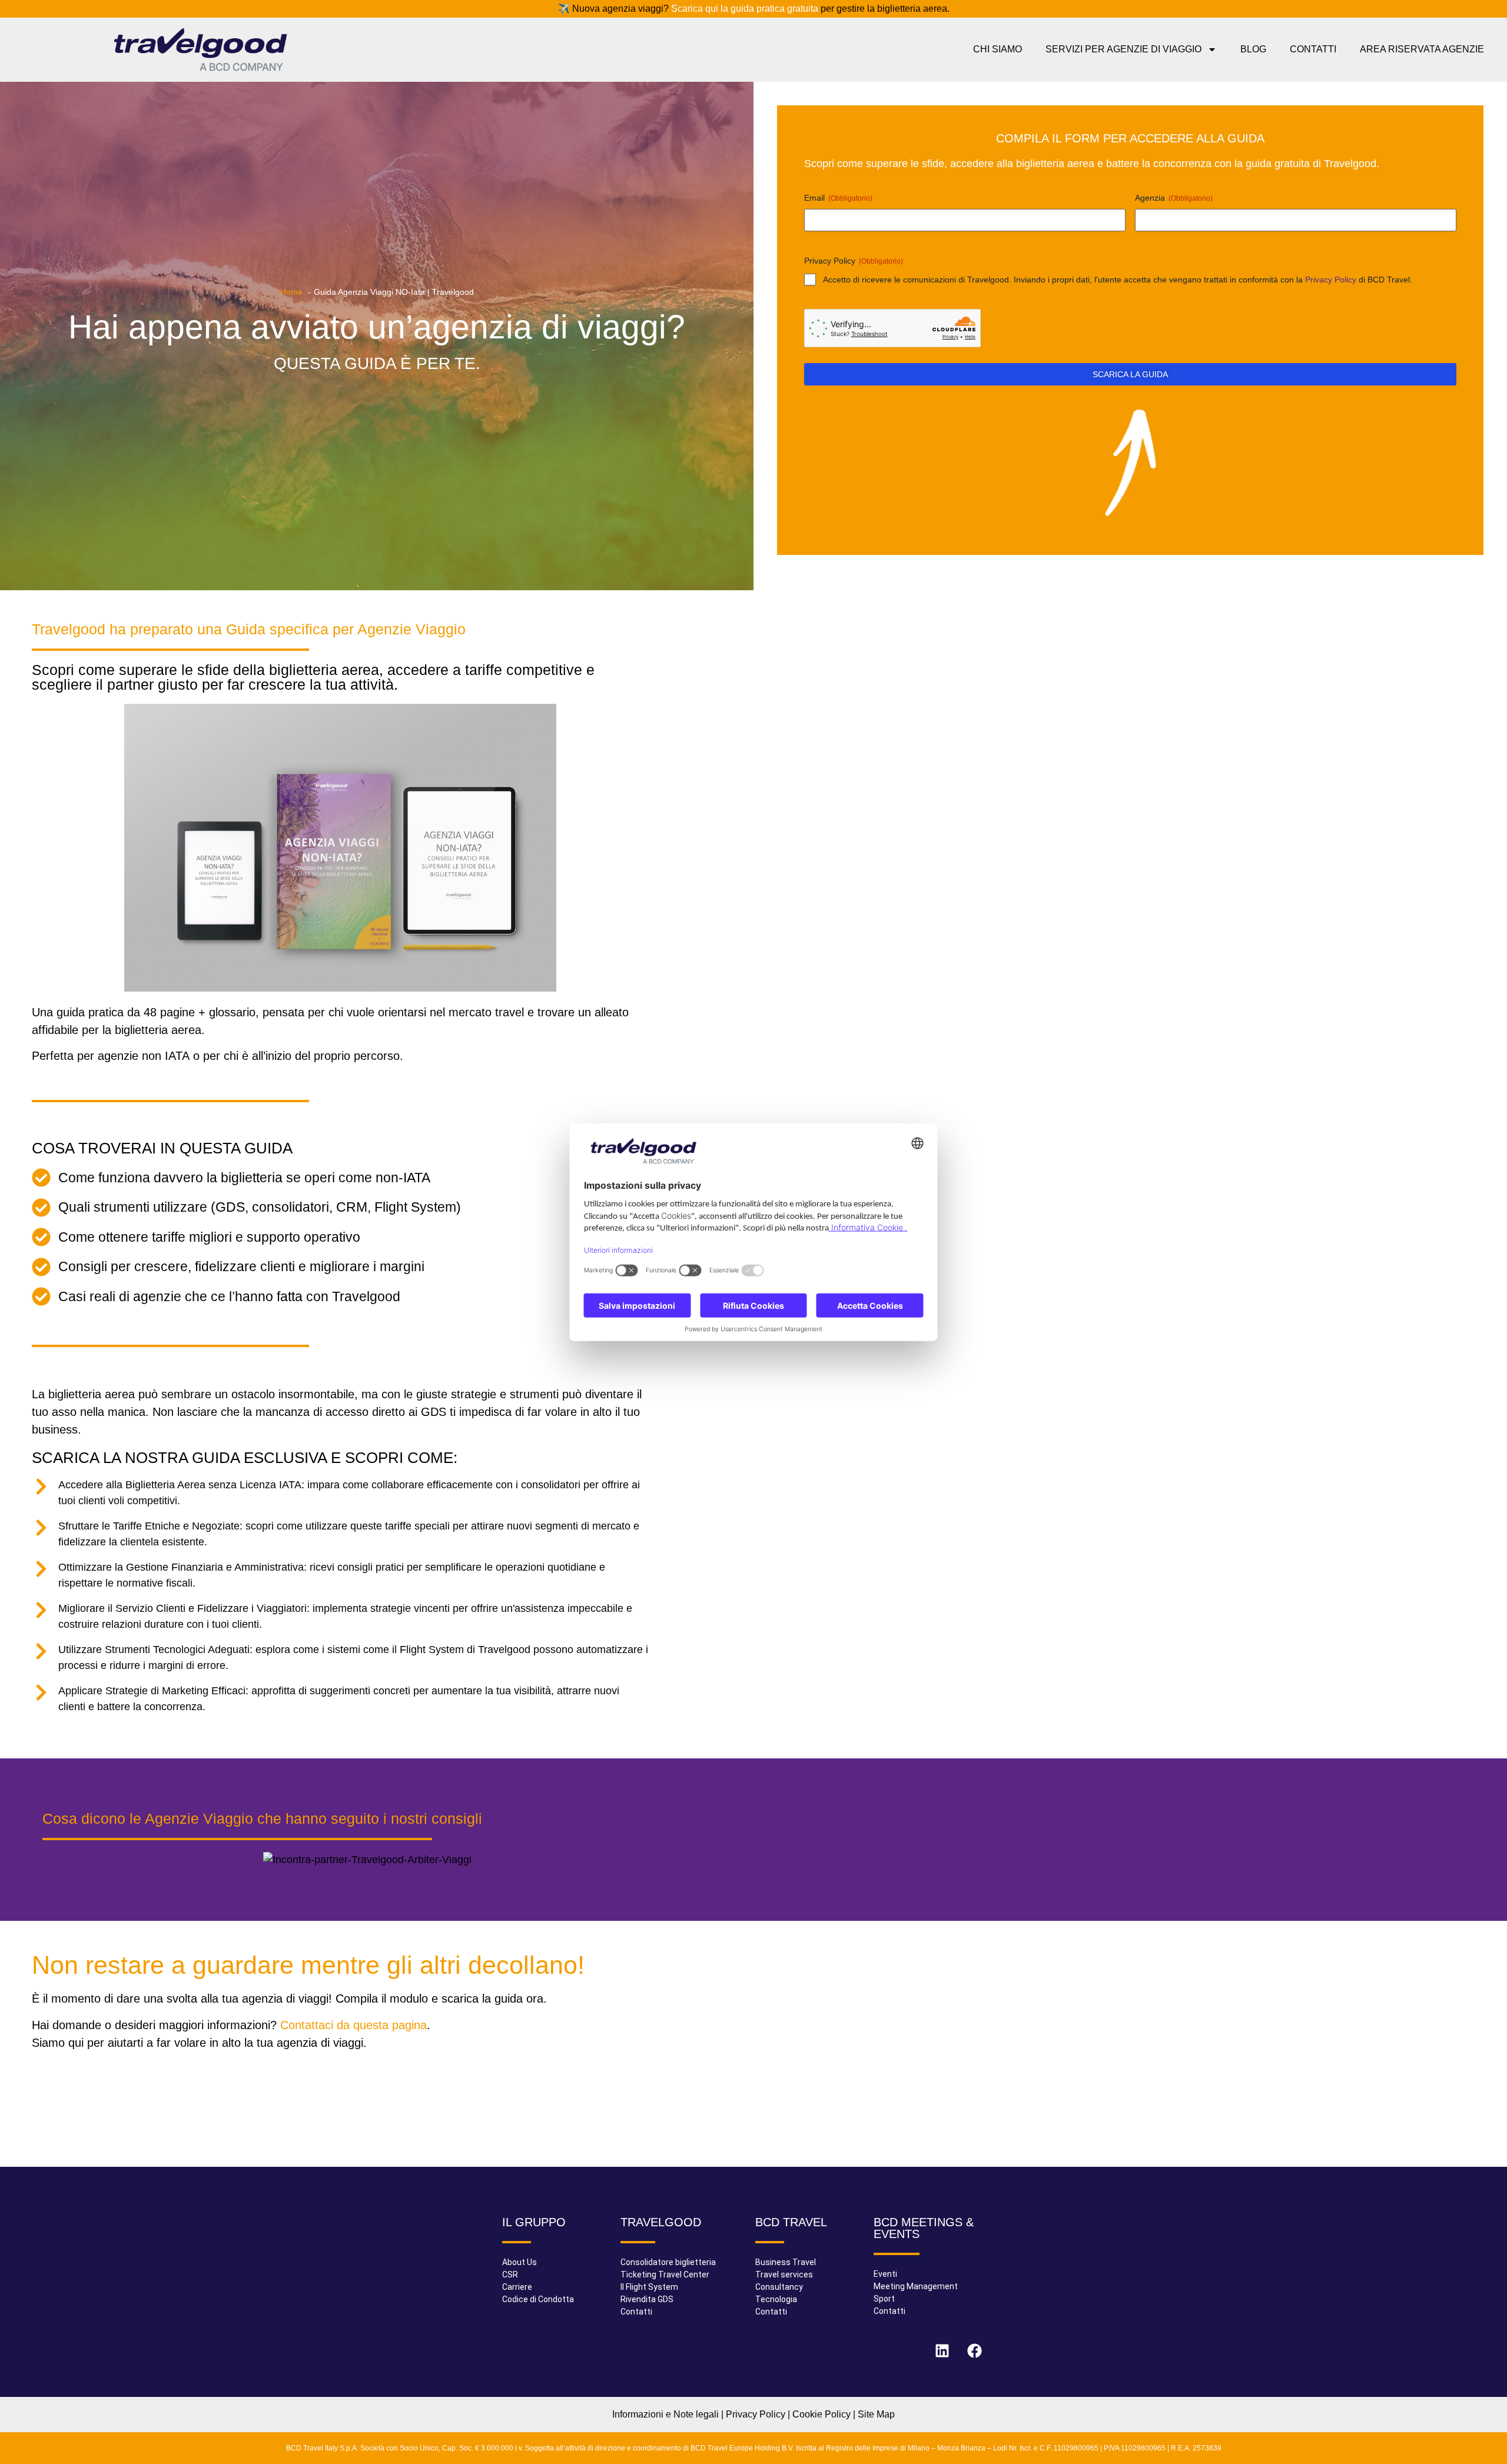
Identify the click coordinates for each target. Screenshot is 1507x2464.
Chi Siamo (998, 49)
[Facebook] (974, 2350)
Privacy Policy (1331, 279)
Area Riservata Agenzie (1422, 49)
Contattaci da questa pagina (353, 2025)
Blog (1253, 49)
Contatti (1313, 49)
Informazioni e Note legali (665, 2414)
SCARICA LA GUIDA (1130, 374)
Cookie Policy (821, 2414)
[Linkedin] (942, 2350)
